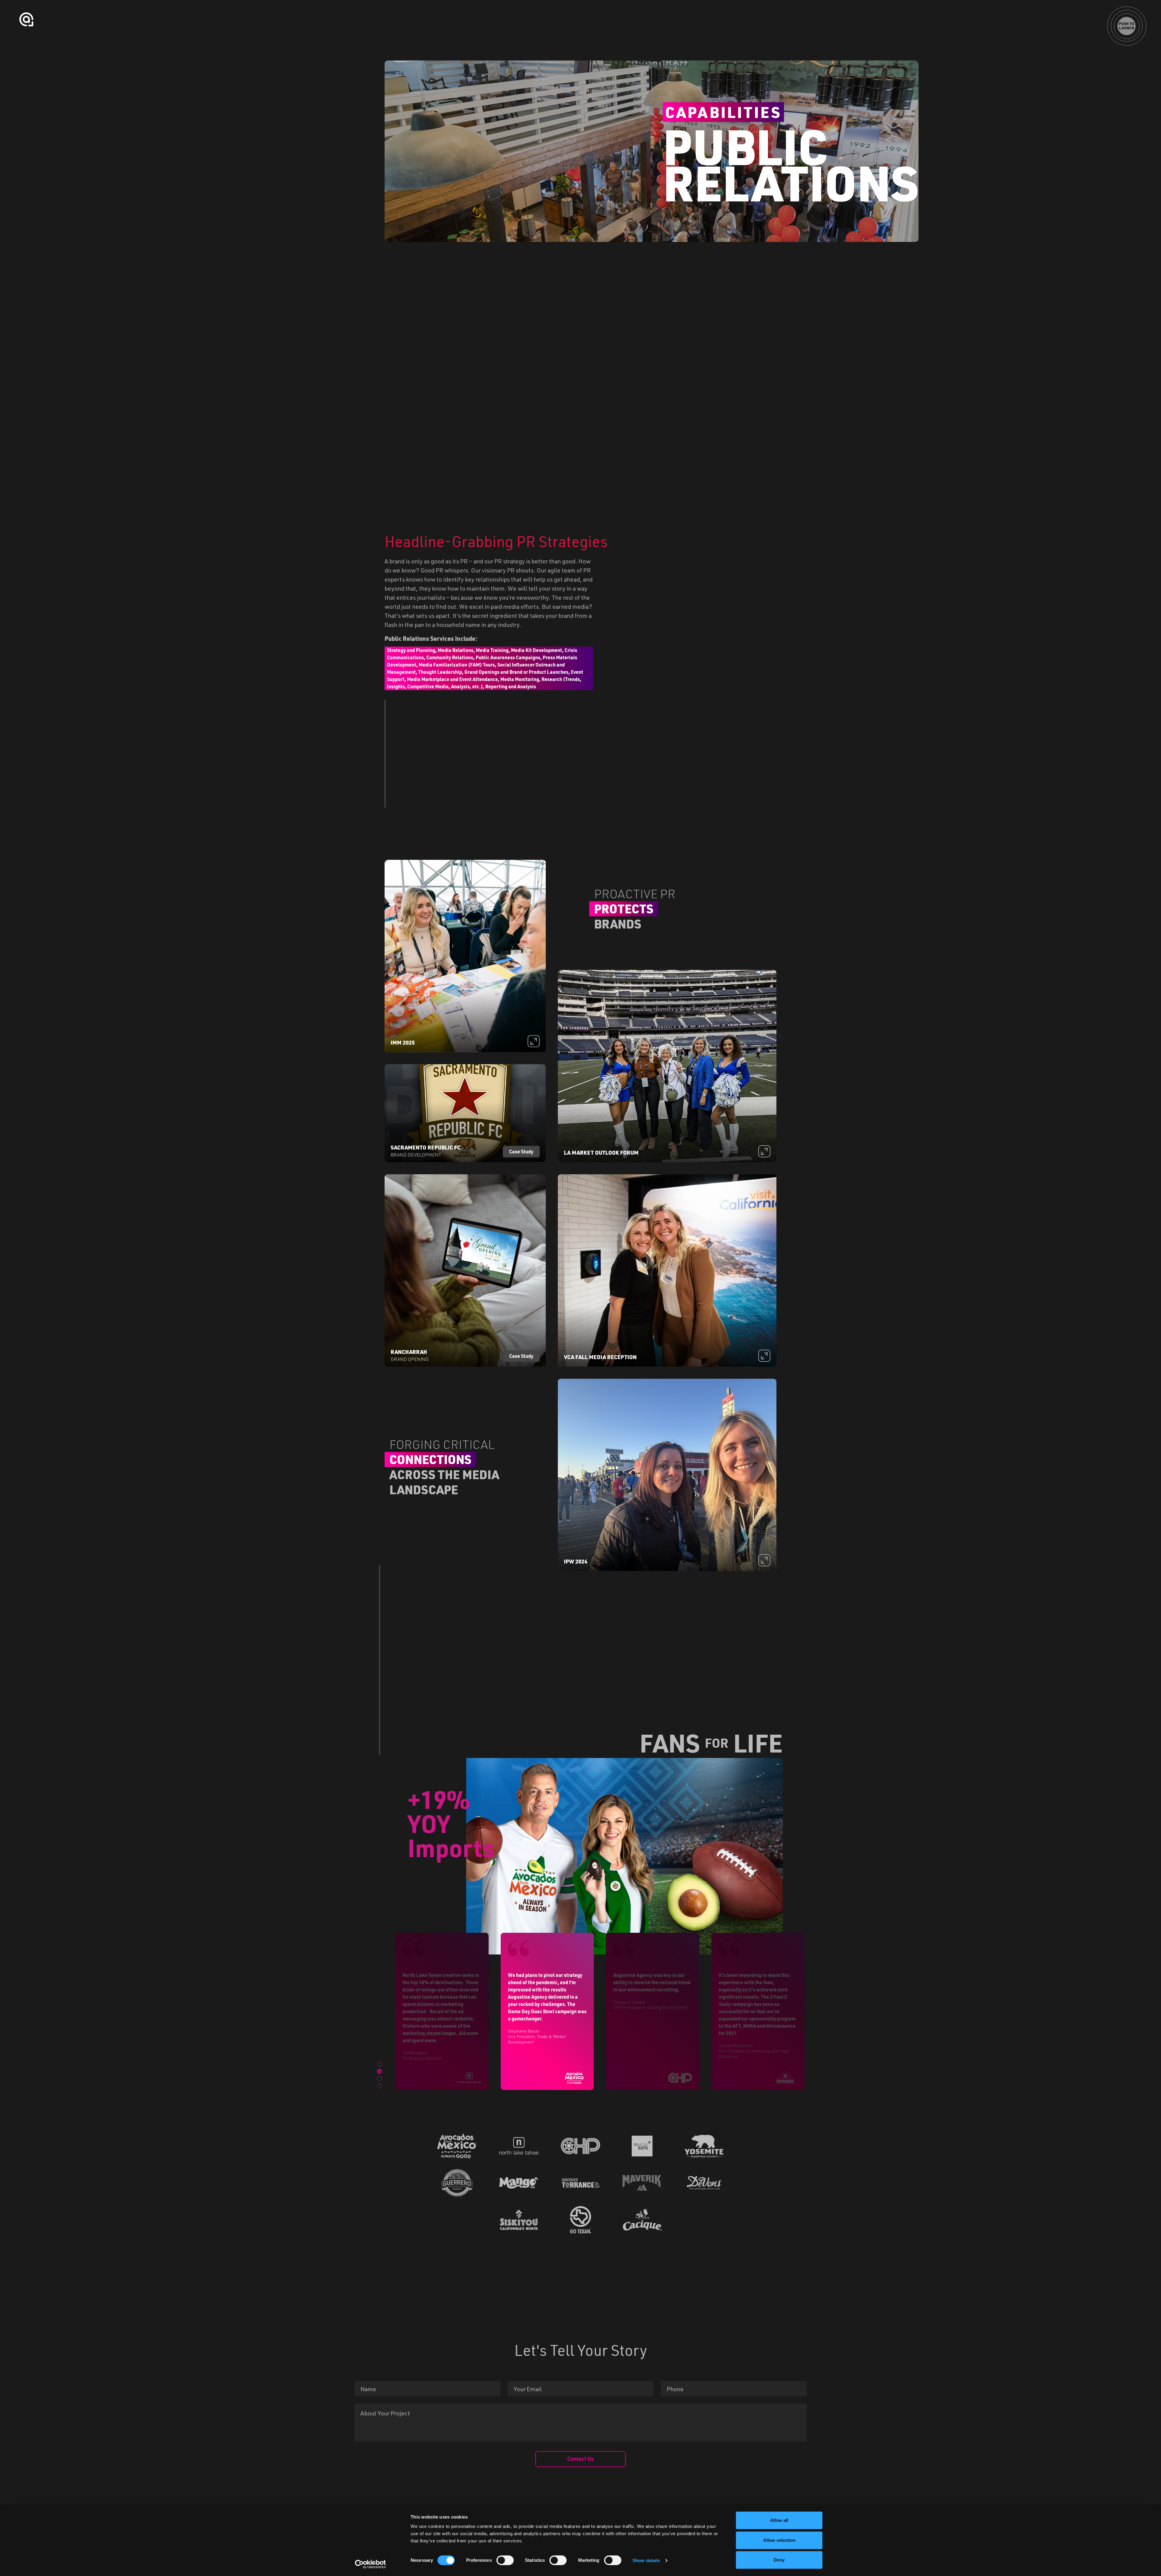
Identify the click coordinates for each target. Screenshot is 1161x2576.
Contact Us (580, 2459)
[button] (379, 2064)
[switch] (505, 2560)
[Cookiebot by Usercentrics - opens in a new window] (371, 2564)
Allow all (779, 2520)
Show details (646, 2560)
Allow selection (779, 2540)
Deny (779, 2560)
